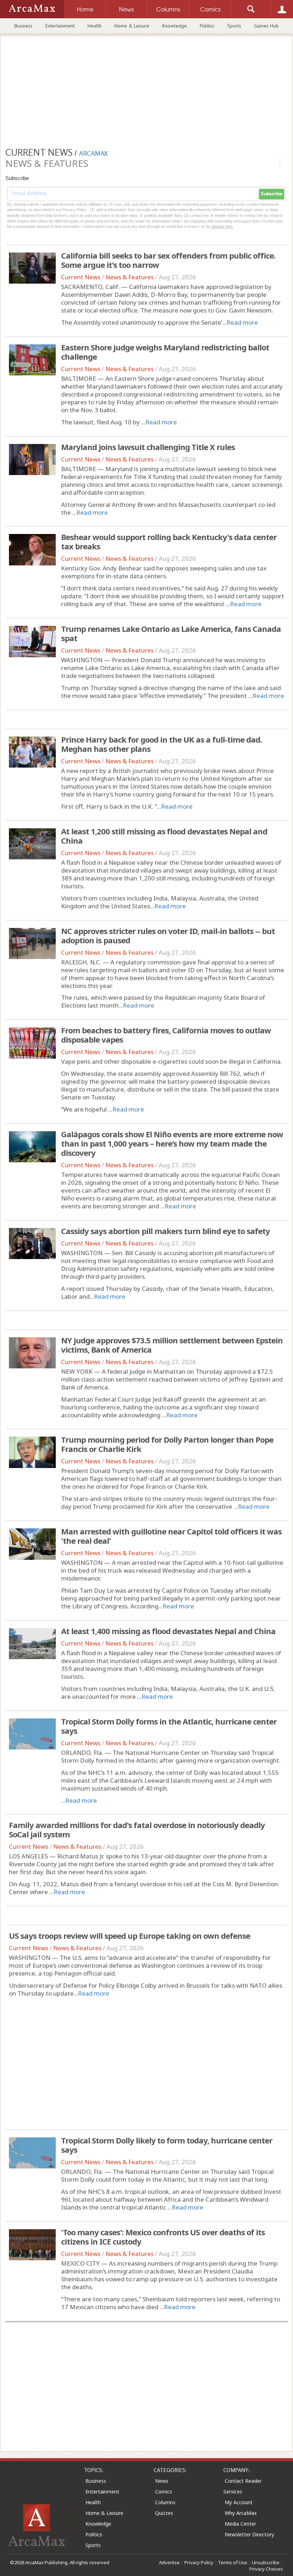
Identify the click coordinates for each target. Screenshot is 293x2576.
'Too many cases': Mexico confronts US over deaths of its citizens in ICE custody (163, 2237)
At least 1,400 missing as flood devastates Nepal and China (168, 1631)
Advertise (169, 2562)
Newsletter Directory (249, 2534)
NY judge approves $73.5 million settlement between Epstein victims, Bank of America (172, 1345)
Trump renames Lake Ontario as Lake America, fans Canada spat (171, 633)
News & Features (130, 277)
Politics (207, 26)
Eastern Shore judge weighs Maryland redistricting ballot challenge (165, 352)
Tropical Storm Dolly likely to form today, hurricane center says (167, 2145)
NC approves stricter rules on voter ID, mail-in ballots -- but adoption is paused (168, 935)
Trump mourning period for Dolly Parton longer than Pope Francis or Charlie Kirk (167, 1444)
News (162, 2481)
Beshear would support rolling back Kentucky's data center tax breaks (169, 541)
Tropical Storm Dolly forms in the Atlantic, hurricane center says (169, 1726)
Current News (81, 277)
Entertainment (60, 26)
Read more (242, 322)
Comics (164, 2492)
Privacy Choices (266, 2569)
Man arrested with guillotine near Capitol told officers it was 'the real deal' (171, 1536)
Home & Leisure (132, 26)
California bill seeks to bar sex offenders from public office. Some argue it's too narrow (168, 260)
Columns (165, 2502)
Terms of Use (233, 2562)
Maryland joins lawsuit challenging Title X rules (148, 447)
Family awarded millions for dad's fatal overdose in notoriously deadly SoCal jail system (137, 1829)
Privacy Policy (199, 2562)
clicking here (222, 226)
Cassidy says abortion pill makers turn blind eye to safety (165, 1231)
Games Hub (266, 26)
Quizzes (164, 2513)
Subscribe (272, 194)
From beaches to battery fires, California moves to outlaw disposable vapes (166, 1035)
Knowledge (175, 26)
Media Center (240, 2524)
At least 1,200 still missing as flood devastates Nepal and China (164, 836)
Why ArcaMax (241, 2513)
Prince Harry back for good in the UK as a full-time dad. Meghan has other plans (162, 744)
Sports (234, 26)
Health (95, 26)
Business (23, 26)
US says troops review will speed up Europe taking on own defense (130, 1936)
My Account (239, 2502)
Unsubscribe (266, 2562)
